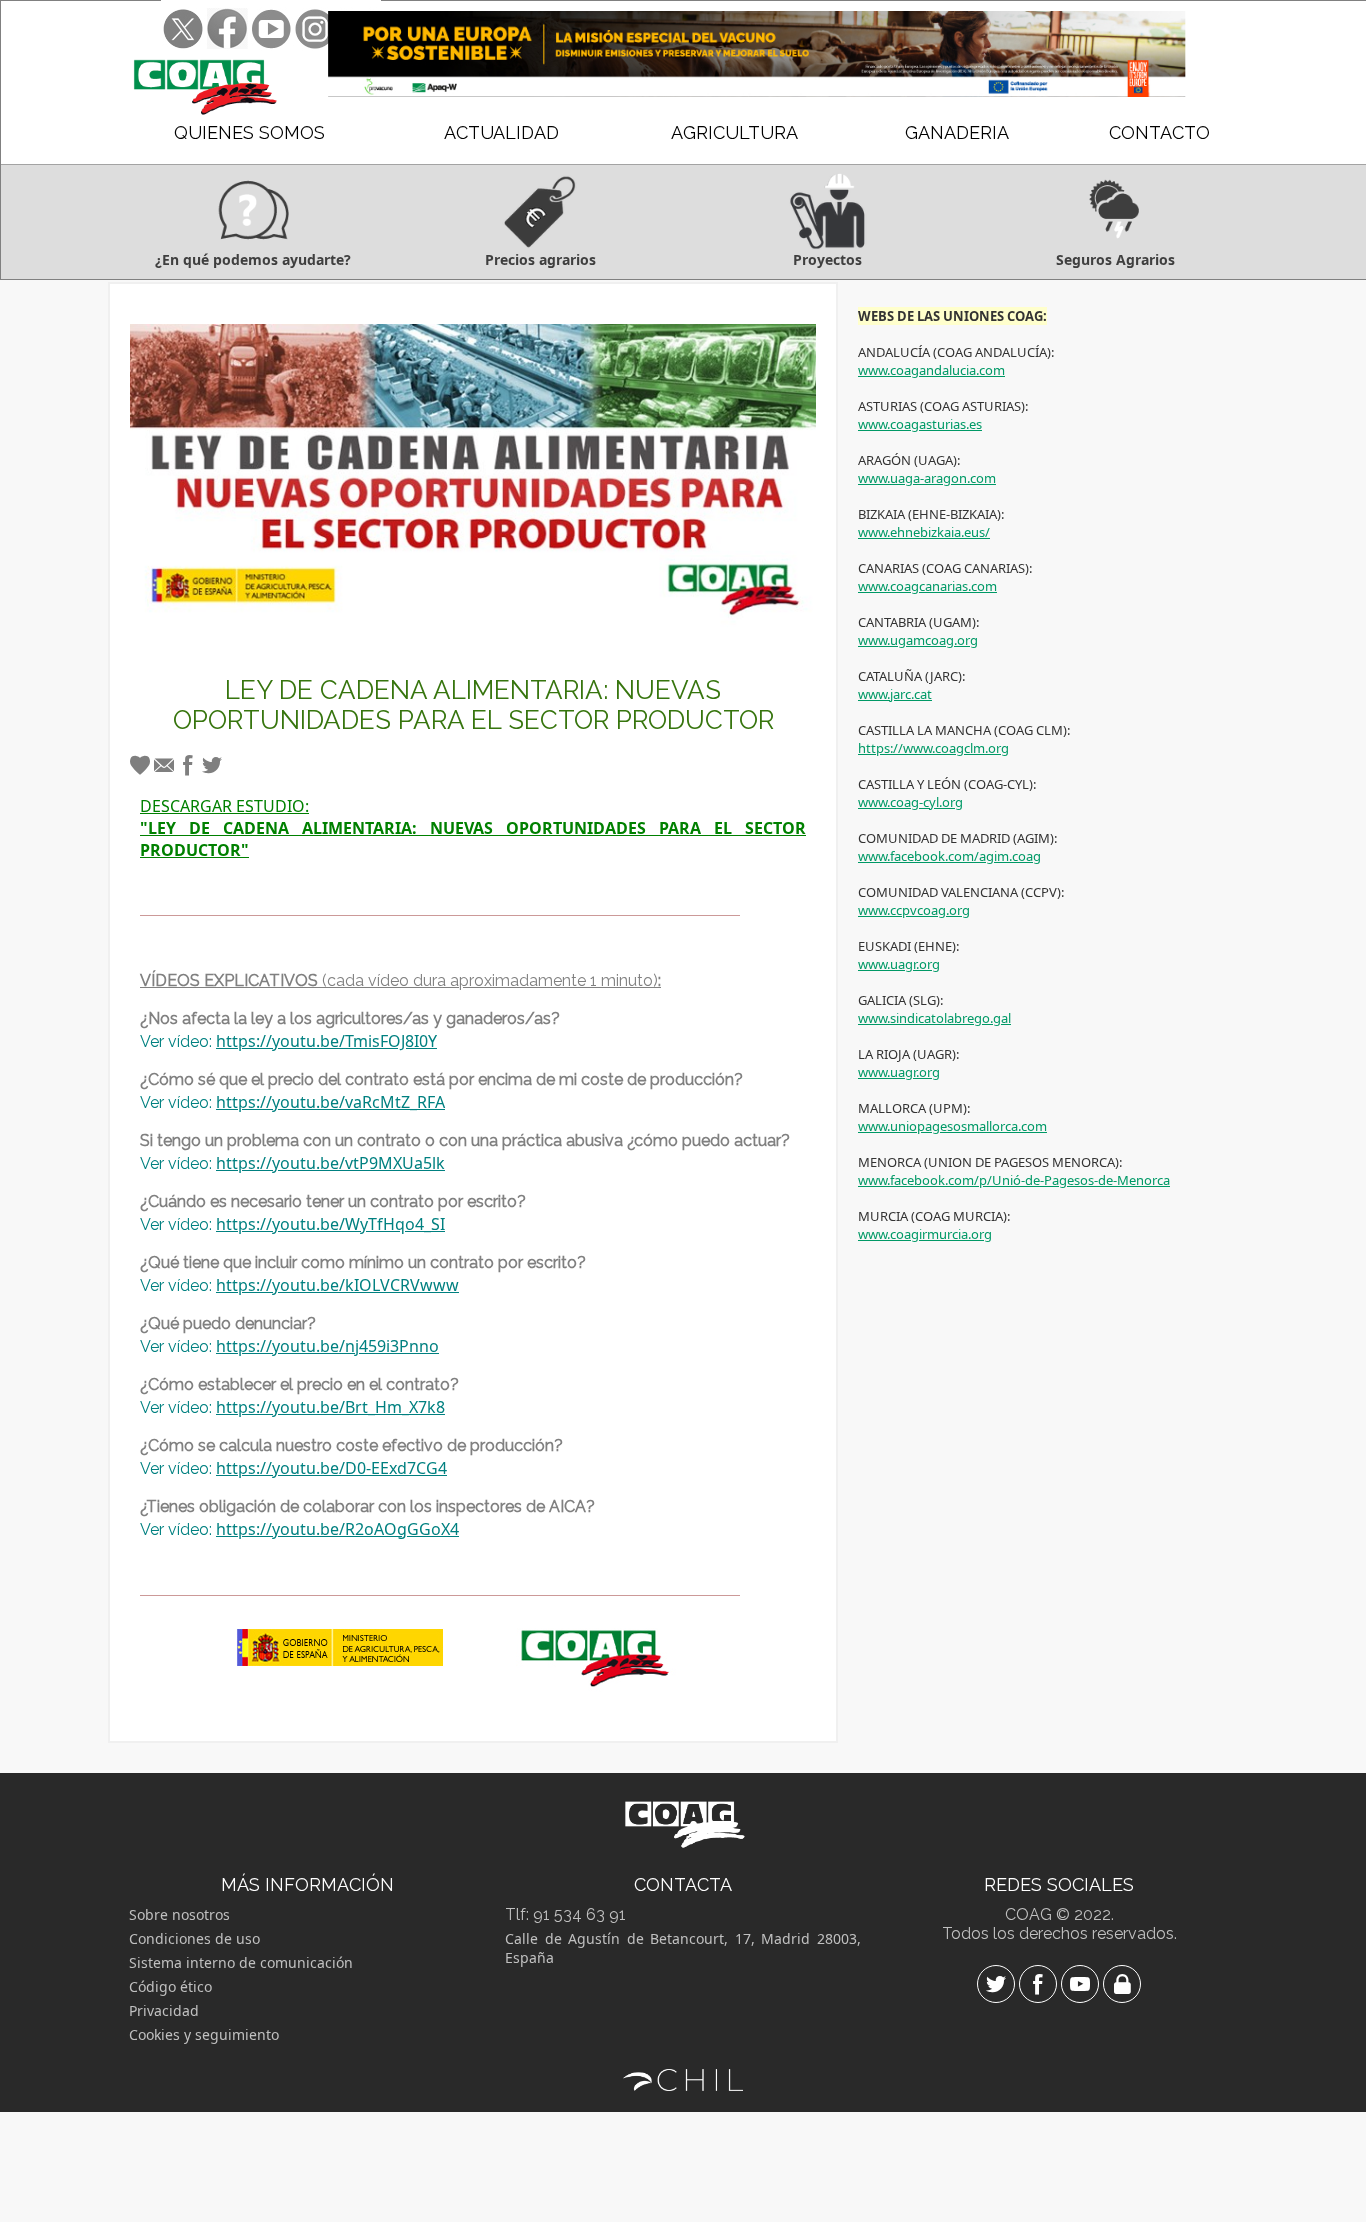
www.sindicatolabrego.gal (934, 1018)
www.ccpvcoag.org (914, 910)
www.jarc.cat (895, 694)
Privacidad (164, 2010)
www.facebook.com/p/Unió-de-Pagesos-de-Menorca (1014, 1180)
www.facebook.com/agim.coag (949, 856)
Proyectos (827, 259)
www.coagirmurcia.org (925, 1234)
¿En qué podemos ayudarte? (253, 259)
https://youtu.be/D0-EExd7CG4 (331, 1468)
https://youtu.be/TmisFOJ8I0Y (326, 1041)
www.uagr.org (899, 964)
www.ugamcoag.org (918, 640)
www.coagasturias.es (920, 424)
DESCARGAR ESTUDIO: (473, 828)
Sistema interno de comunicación (241, 1962)
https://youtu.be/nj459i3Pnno (327, 1346)
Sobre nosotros (179, 1914)
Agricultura (734, 132)
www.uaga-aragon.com (927, 478)
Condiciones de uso (194, 1938)
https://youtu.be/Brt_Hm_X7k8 (330, 1407)
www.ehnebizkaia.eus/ (924, 532)
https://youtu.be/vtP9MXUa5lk (330, 1163)
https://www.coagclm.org (933, 748)
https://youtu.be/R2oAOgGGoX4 (337, 1529)
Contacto (1159, 132)
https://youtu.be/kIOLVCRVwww (337, 1285)
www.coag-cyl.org (910, 802)
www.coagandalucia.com (931, 370)
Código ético (170, 1986)
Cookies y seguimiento (204, 2034)
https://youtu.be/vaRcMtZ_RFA (330, 1102)
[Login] (1122, 1987)
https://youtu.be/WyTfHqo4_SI (330, 1224)
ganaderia (957, 132)
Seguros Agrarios (1115, 259)
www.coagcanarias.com (927, 586)
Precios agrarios (540, 259)
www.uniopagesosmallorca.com (952, 1126)
